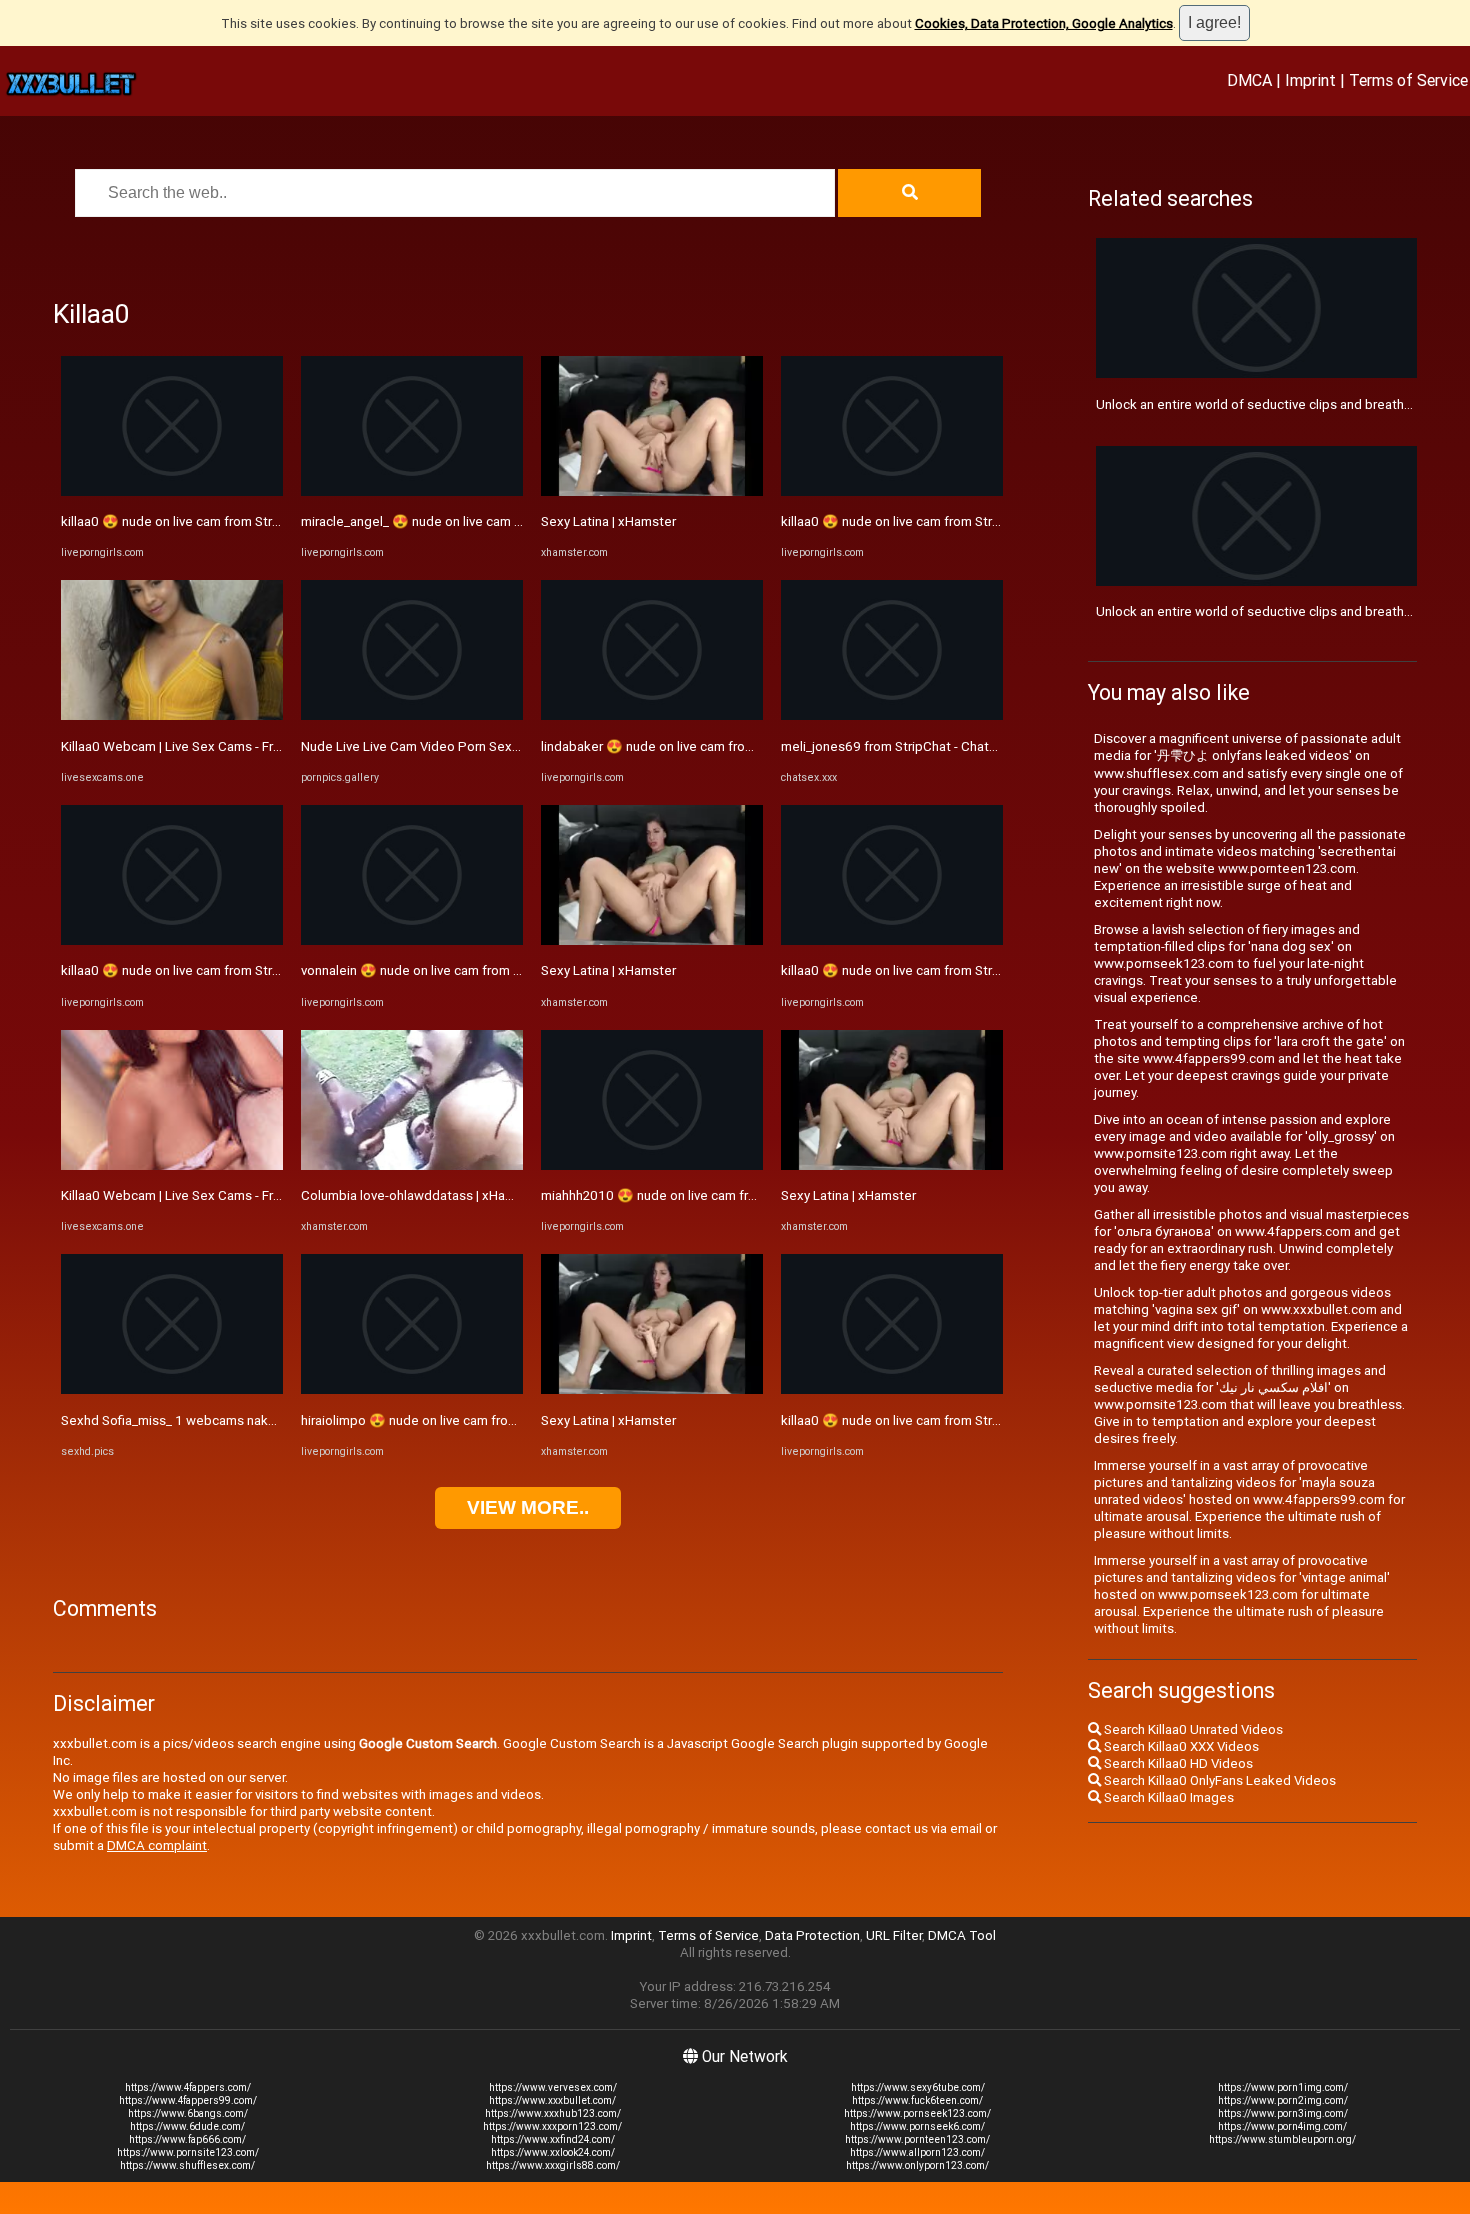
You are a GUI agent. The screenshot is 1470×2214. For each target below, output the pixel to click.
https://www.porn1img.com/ (1283, 2087)
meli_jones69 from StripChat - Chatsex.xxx (908, 746)
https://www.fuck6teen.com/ (917, 2100)
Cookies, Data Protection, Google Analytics (1044, 23)
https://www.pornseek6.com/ (917, 2126)
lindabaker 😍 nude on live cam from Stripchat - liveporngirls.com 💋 (742, 746)
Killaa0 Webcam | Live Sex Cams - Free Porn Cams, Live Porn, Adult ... (264, 746)
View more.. (528, 1507)
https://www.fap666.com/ (187, 2139)
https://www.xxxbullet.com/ (552, 2100)
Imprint (1310, 80)
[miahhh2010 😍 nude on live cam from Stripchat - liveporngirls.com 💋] (652, 1165)
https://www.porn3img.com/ (1283, 2113)
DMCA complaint (157, 1845)
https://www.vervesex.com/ (553, 2087)
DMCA (1249, 80)
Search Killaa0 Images (1167, 1797)
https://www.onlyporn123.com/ (917, 2165)
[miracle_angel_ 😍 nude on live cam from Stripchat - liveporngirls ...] (412, 491)
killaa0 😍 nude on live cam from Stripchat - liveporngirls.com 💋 (250, 521)
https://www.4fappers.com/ (188, 2087)
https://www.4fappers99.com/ (188, 2100)
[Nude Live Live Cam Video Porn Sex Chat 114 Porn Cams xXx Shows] (412, 715)
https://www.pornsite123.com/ (188, 2152)
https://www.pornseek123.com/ (917, 2113)
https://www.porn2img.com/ (1283, 2100)
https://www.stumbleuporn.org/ (1282, 2139)
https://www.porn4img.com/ (1282, 2126)
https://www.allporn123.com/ (917, 2152)
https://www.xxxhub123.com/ (553, 2113)
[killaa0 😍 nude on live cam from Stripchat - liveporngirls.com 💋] (172, 491)
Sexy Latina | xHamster (608, 521)
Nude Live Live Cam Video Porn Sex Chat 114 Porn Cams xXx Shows (503, 746)
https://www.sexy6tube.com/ (918, 2087)
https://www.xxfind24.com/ (553, 2139)
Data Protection (812, 1935)
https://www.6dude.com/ (187, 2126)
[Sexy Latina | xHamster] (652, 491)
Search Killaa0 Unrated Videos (1192, 1729)
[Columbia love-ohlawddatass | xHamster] (412, 1165)
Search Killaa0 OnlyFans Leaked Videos (1218, 1780)
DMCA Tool (962, 1935)
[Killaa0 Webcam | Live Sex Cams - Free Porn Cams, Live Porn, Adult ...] (172, 715)
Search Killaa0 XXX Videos (1180, 1746)
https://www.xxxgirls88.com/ (553, 2165)
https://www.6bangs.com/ (188, 2113)
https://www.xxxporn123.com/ (552, 2126)
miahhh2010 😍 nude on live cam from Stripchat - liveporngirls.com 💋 (748, 1195)
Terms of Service (1408, 80)
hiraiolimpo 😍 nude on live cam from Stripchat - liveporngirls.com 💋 (504, 1420)
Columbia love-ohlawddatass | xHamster (420, 1195)
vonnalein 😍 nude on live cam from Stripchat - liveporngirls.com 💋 (499, 970)
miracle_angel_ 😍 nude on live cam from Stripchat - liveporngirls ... (497, 521)
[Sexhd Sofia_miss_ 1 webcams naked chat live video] (172, 1389)
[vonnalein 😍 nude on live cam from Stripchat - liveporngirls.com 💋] (412, 940)
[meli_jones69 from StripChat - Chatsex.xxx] (892, 715)
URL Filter (894, 1935)
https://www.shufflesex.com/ (187, 2165)
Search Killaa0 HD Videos (1177, 1763)
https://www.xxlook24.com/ (553, 2152)
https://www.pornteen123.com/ (917, 2139)
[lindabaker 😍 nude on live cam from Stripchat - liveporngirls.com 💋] (652, 715)
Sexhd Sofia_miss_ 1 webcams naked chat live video (216, 1420)
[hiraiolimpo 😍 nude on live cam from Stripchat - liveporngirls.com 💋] (412, 1389)
